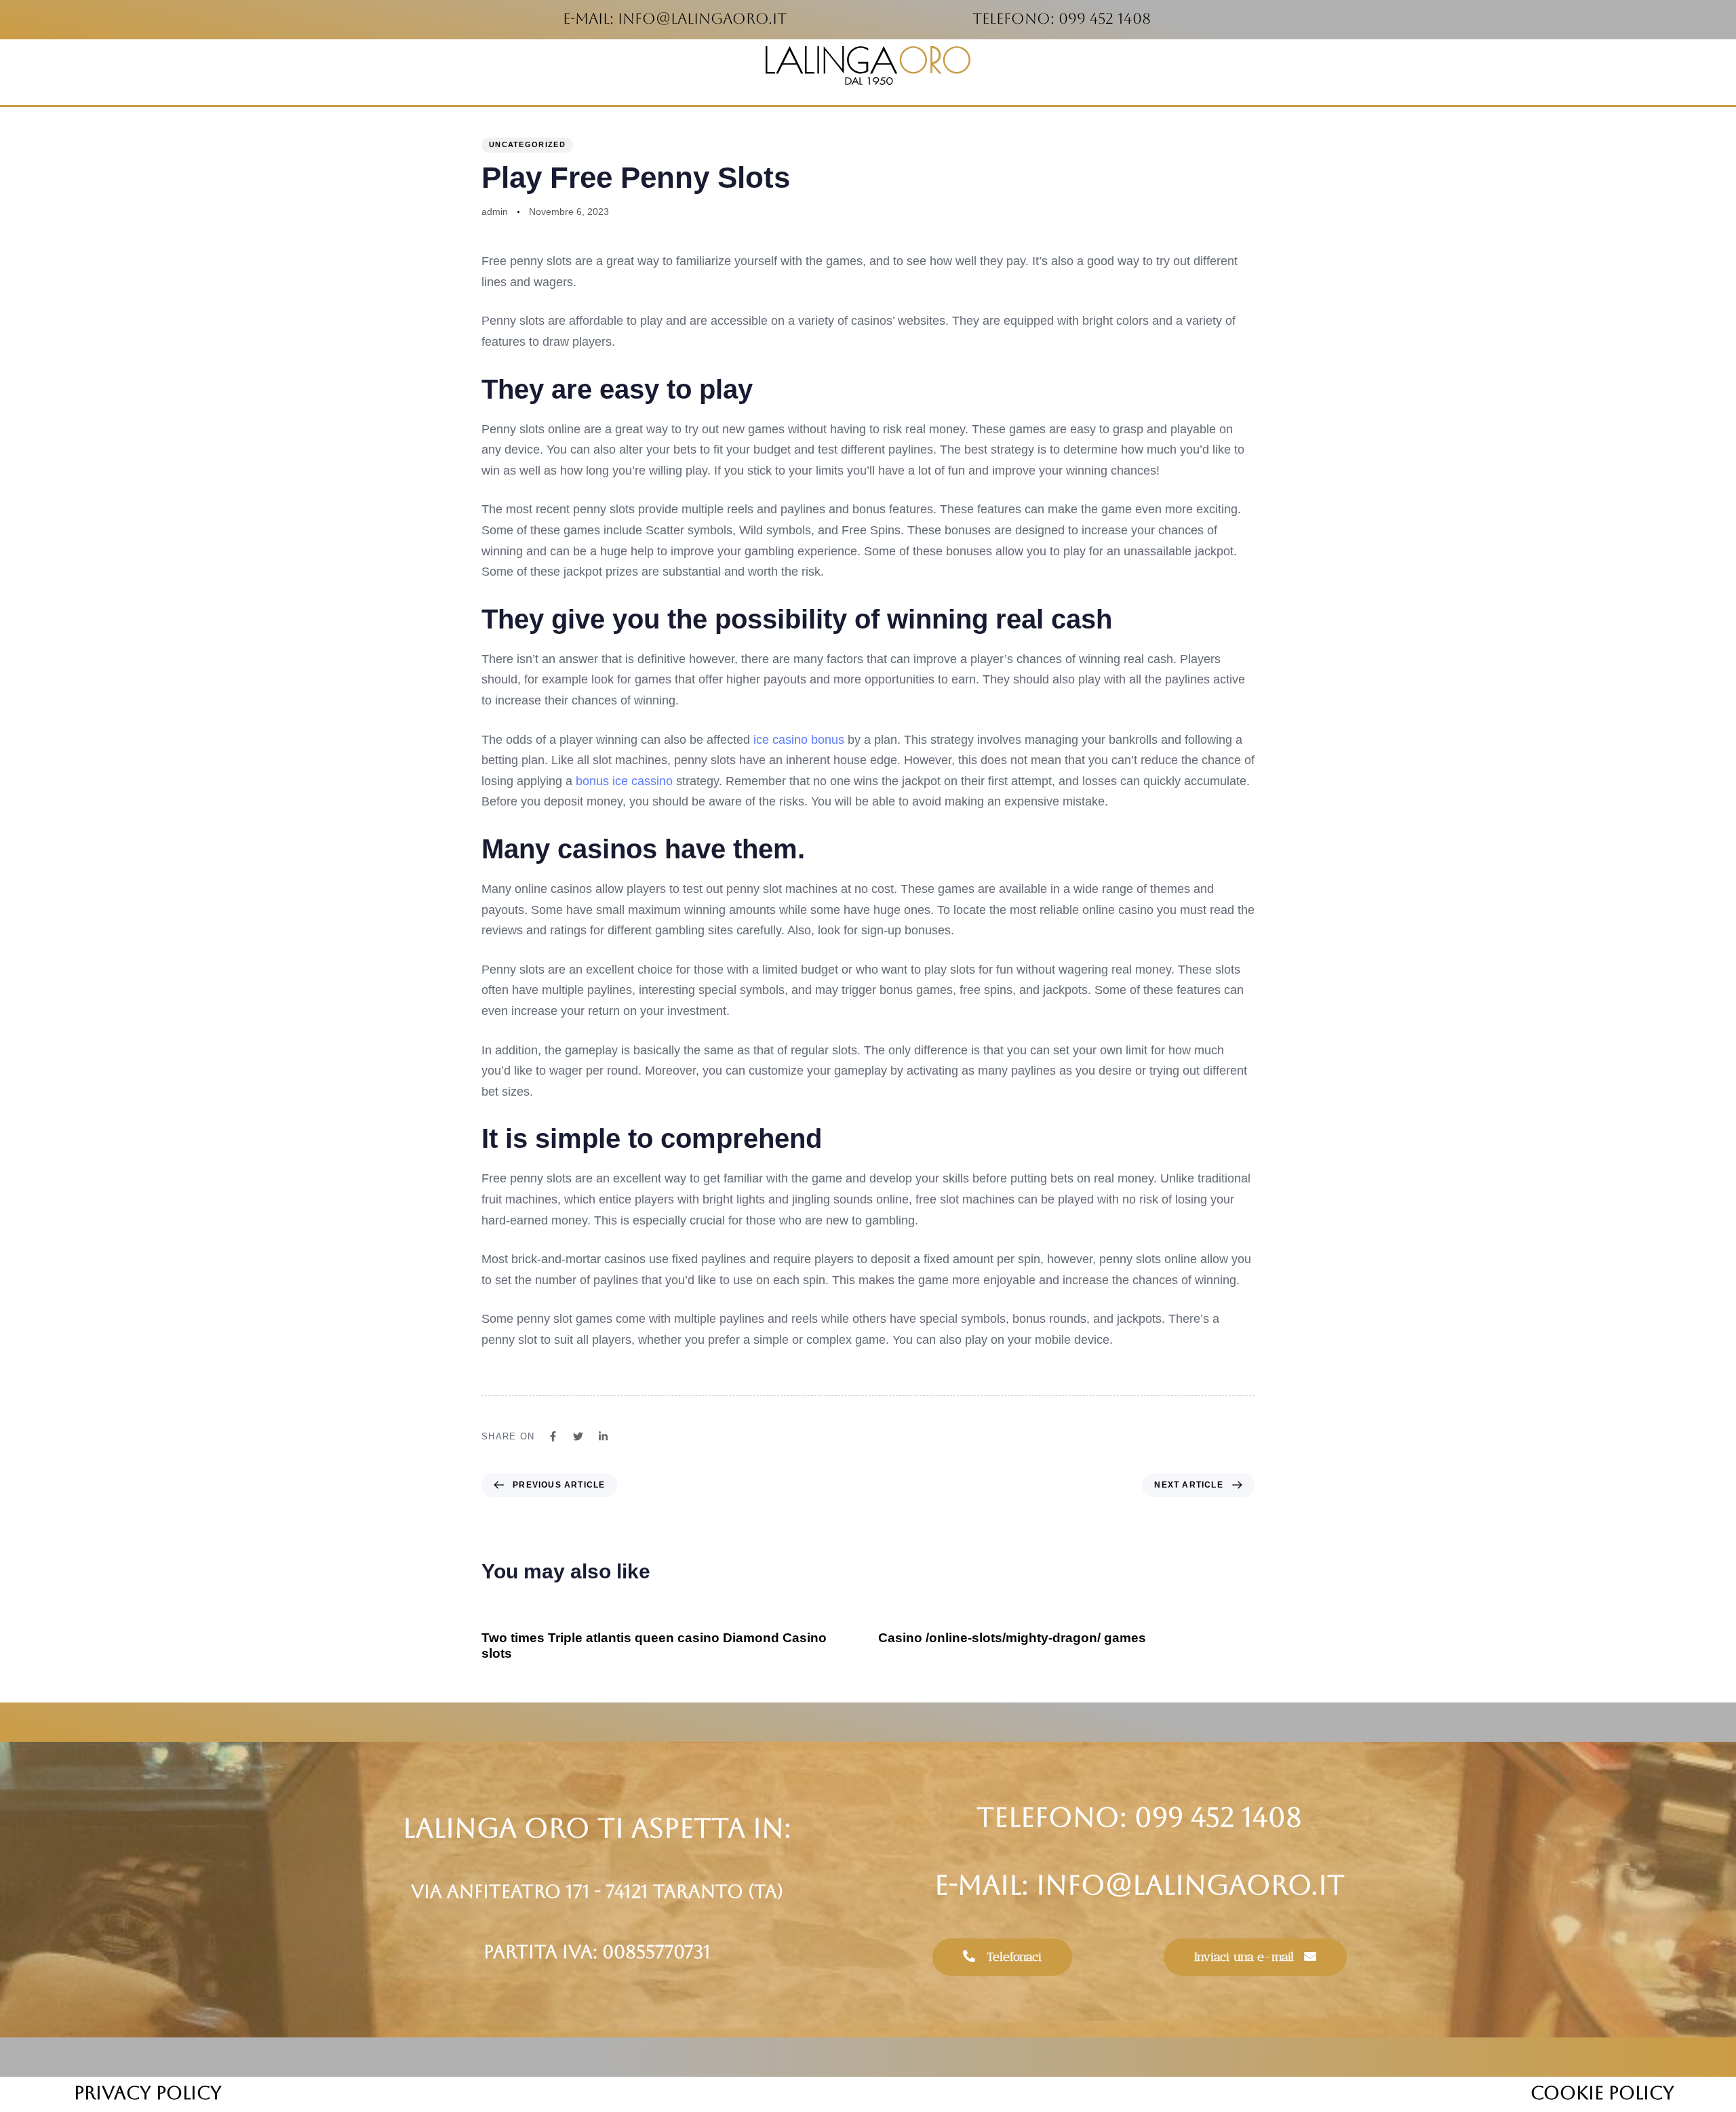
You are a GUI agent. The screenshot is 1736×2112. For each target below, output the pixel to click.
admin (495, 212)
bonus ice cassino (624, 781)
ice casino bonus (799, 740)
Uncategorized (527, 144)
